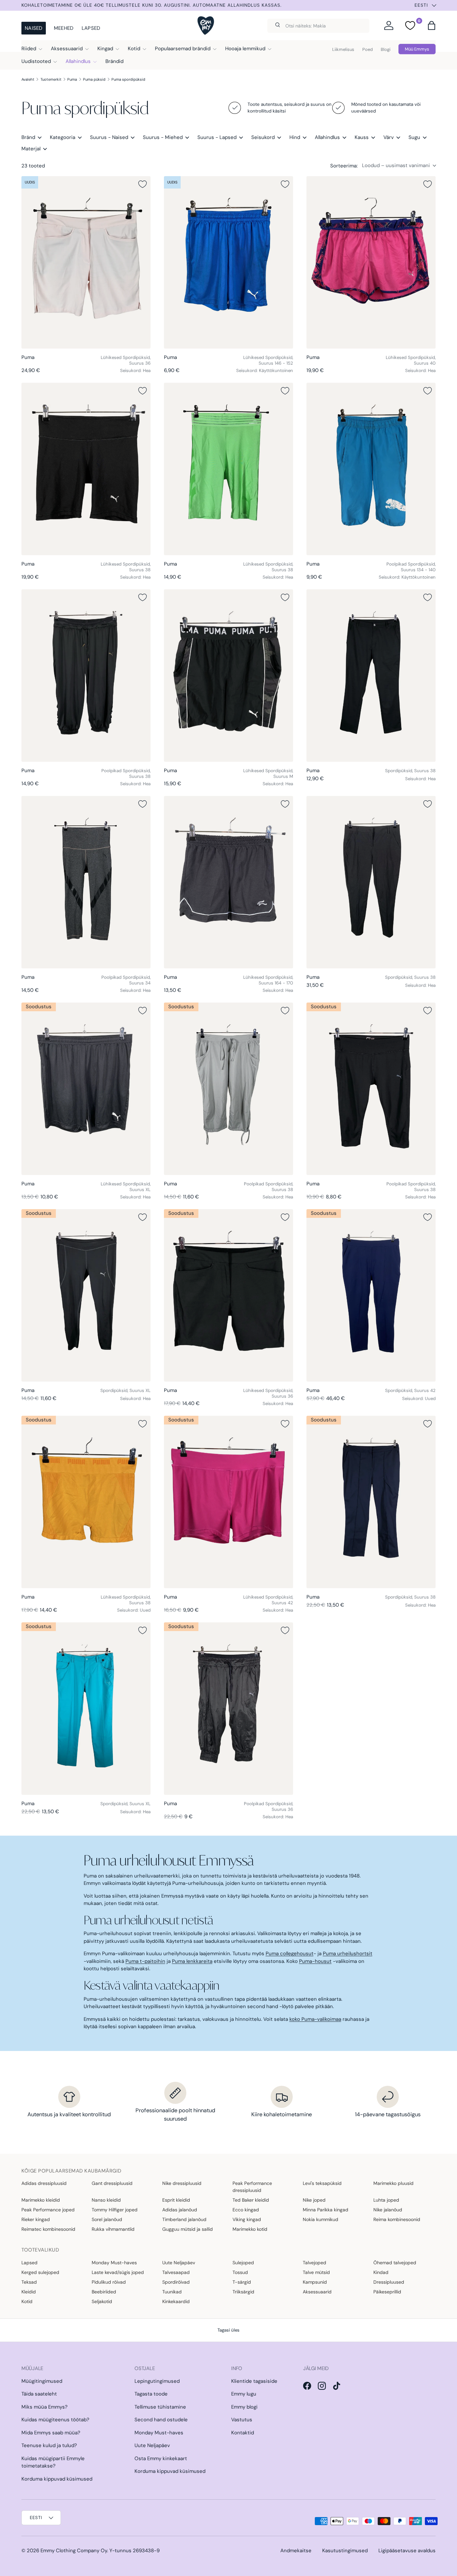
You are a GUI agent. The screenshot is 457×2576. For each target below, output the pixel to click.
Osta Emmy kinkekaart (161, 2458)
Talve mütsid (316, 2272)
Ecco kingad (246, 2210)
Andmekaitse (296, 2551)
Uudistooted (36, 61)
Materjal (31, 149)
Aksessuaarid (67, 49)
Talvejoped (314, 2263)
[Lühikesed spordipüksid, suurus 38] (86, 469)
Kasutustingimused (345, 2551)
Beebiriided (104, 2292)
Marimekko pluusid (393, 2183)
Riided (29, 49)
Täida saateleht (39, 2394)
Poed (368, 49)
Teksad (29, 2282)
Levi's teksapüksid (322, 2183)
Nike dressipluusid (182, 2183)
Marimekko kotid (250, 2229)
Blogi (386, 49)
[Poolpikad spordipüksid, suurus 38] (86, 676)
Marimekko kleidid (41, 2200)
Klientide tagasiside (254, 2381)
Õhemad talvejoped (395, 2263)
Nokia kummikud (321, 2219)
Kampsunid (315, 2282)
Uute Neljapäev (179, 2263)
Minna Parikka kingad (326, 2210)
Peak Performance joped (48, 2210)
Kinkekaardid (176, 2301)
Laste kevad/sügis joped (118, 2272)
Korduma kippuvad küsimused (57, 2479)
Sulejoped (243, 2263)
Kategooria (63, 137)
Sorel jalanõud (107, 2219)
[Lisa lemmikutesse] (143, 184)
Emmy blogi (244, 2407)
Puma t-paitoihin (145, 1961)
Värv (389, 137)
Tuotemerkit (51, 79)
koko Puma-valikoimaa (315, 2019)
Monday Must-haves (114, 2263)
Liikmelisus (343, 49)
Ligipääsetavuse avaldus (407, 2551)
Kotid (134, 49)
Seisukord (263, 137)
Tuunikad (172, 2292)
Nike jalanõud (388, 2210)
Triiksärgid (243, 2292)
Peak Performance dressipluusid (252, 2187)
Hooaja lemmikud (245, 49)
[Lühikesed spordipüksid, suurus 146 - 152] (229, 262)
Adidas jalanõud (180, 2210)
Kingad (105, 49)
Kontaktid (243, 2433)
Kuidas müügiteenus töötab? (55, 2420)
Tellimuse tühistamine (160, 2407)
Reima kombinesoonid (397, 2219)
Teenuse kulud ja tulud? (49, 2445)
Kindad (381, 2272)
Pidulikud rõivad (109, 2282)
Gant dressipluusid (112, 2183)
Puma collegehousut (290, 1954)
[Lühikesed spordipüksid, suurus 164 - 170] (229, 882)
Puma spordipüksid (128, 79)
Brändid (114, 61)
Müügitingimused (42, 2381)
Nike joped (314, 2200)
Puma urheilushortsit (348, 1954)
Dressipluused (389, 2282)
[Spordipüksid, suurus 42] (371, 1295)
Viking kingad (247, 2219)
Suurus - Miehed (163, 137)
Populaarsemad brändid (183, 49)
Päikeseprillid (387, 2292)
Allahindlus (78, 61)
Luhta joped (386, 2200)
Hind (295, 137)
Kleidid (29, 2292)
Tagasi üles (229, 2330)
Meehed (64, 28)
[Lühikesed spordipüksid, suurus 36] (86, 262)
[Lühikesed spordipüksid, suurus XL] (86, 1089)
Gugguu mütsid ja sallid (188, 2229)
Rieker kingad (36, 2219)
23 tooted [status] (33, 166)
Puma (72, 79)
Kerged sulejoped (40, 2272)
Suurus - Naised (109, 137)
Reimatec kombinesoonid (48, 2229)
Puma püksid (94, 79)
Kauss (362, 137)
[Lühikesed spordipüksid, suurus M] (229, 676)
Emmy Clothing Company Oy (74, 2551)
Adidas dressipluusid (44, 2183)
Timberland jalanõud (184, 2219)
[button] (432, 25)
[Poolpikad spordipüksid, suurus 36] (229, 1709)
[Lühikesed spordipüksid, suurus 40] (371, 262)
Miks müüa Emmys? (44, 2407)
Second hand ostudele (161, 2420)
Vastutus (242, 2420)
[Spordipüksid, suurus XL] (86, 1295)
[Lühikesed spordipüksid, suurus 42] (229, 1502)
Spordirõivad (176, 2282)
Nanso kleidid (106, 2200)
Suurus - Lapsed (217, 137)
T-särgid (242, 2282)
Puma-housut (315, 1961)
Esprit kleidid (176, 2200)
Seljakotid (102, 2301)
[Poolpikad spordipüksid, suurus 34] (86, 882)
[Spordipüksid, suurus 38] (371, 676)
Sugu (414, 137)
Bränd (28, 137)
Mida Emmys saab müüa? (51, 2433)
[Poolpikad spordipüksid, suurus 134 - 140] (371, 469)
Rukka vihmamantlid (113, 2229)
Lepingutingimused (157, 2381)
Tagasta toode (151, 2394)
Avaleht (28, 79)
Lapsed (91, 28)
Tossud (240, 2272)
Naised (34, 28)
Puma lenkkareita (192, 1961)
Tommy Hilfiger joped (115, 2210)
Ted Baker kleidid (251, 2200)
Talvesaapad (176, 2272)
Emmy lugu (244, 2394)
